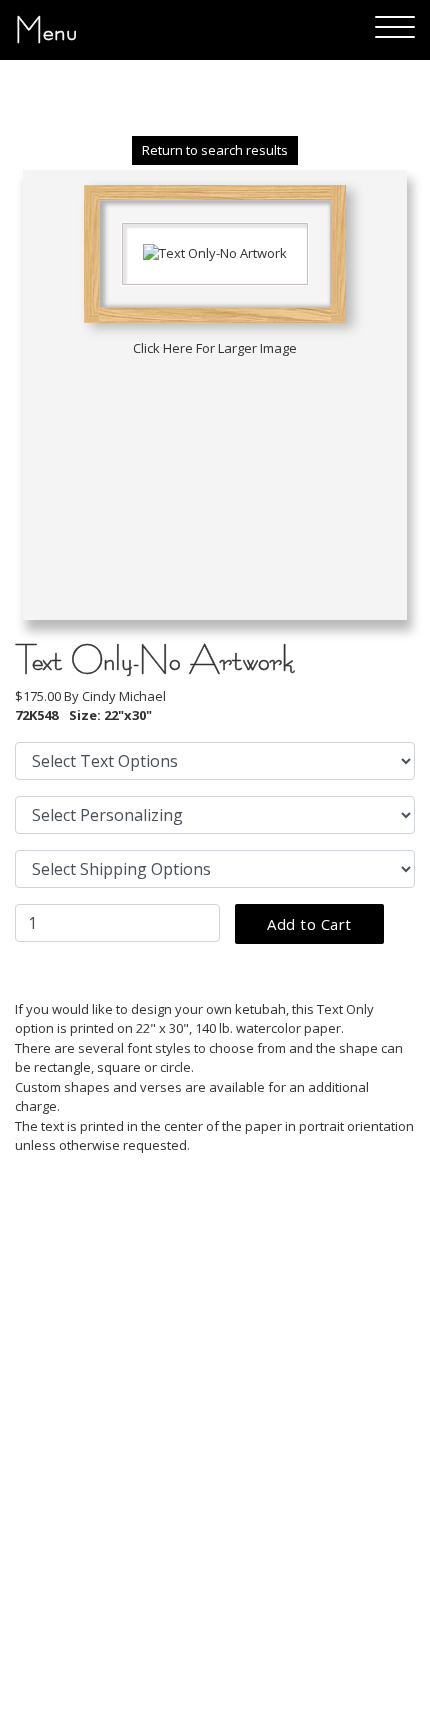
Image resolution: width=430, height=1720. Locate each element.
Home (53, 1436)
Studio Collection (94, 1466)
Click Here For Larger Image (215, 348)
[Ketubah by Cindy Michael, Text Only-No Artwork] (215, 252)
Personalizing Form (104, 1496)
